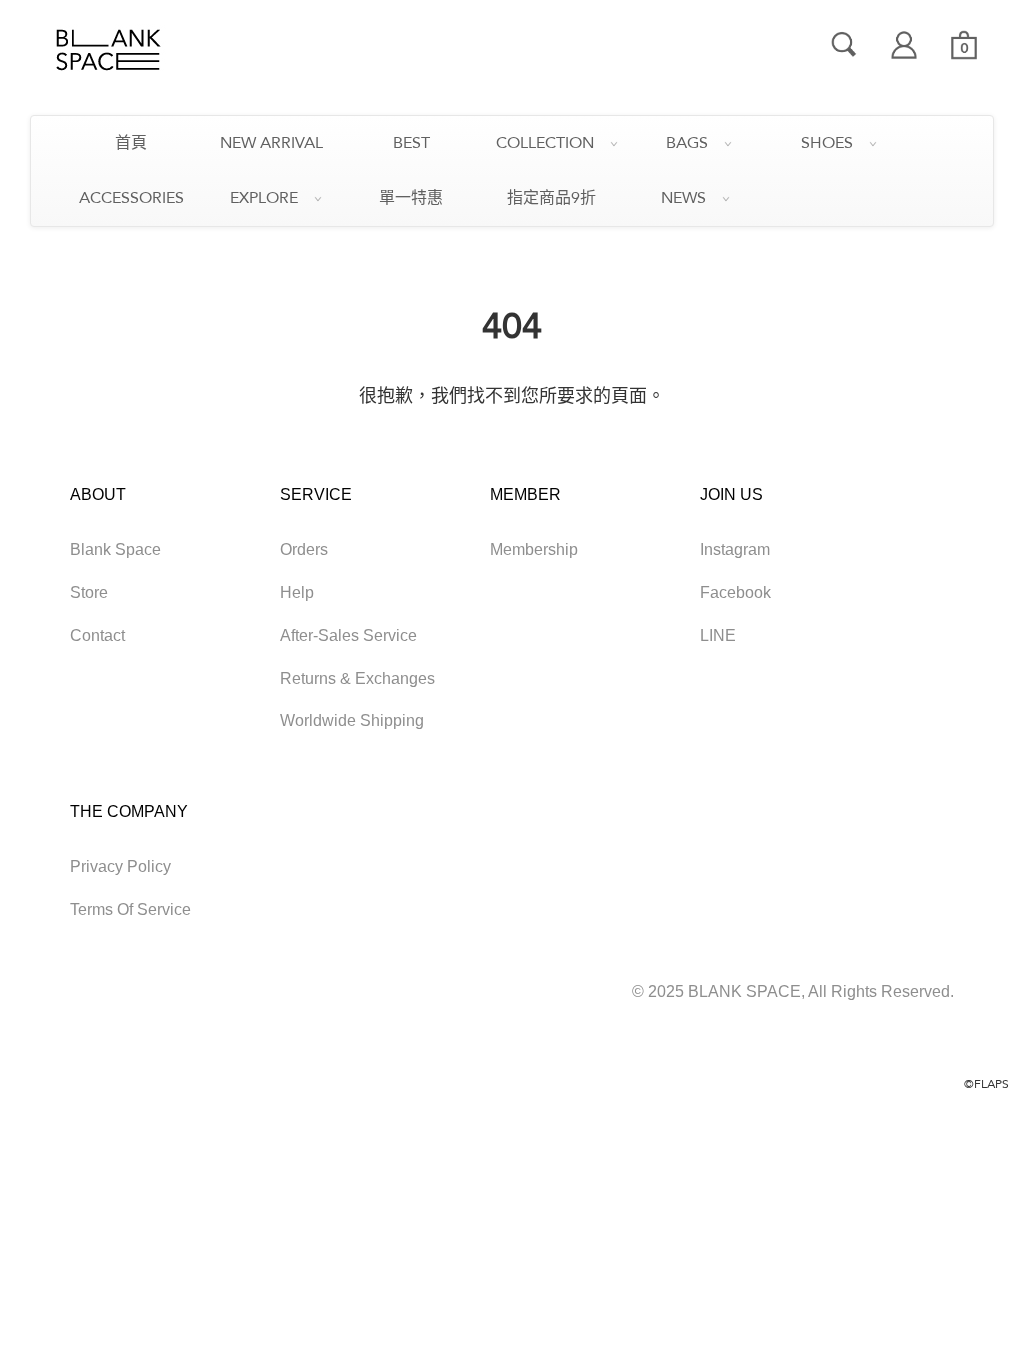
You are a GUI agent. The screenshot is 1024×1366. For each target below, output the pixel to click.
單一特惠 (411, 198)
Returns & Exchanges (357, 678)
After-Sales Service (348, 635)
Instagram (735, 549)
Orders (304, 549)
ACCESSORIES (131, 198)
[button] (964, 45)
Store (89, 592)
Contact (97, 635)
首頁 (131, 143)
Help (297, 592)
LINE (718, 635)
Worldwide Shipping (352, 720)
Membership (534, 549)
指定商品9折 (551, 198)
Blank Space (115, 549)
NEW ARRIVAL (271, 143)
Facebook (735, 592)
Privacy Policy (120, 866)
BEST (411, 143)
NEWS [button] (683, 198)
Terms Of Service (130, 909)
